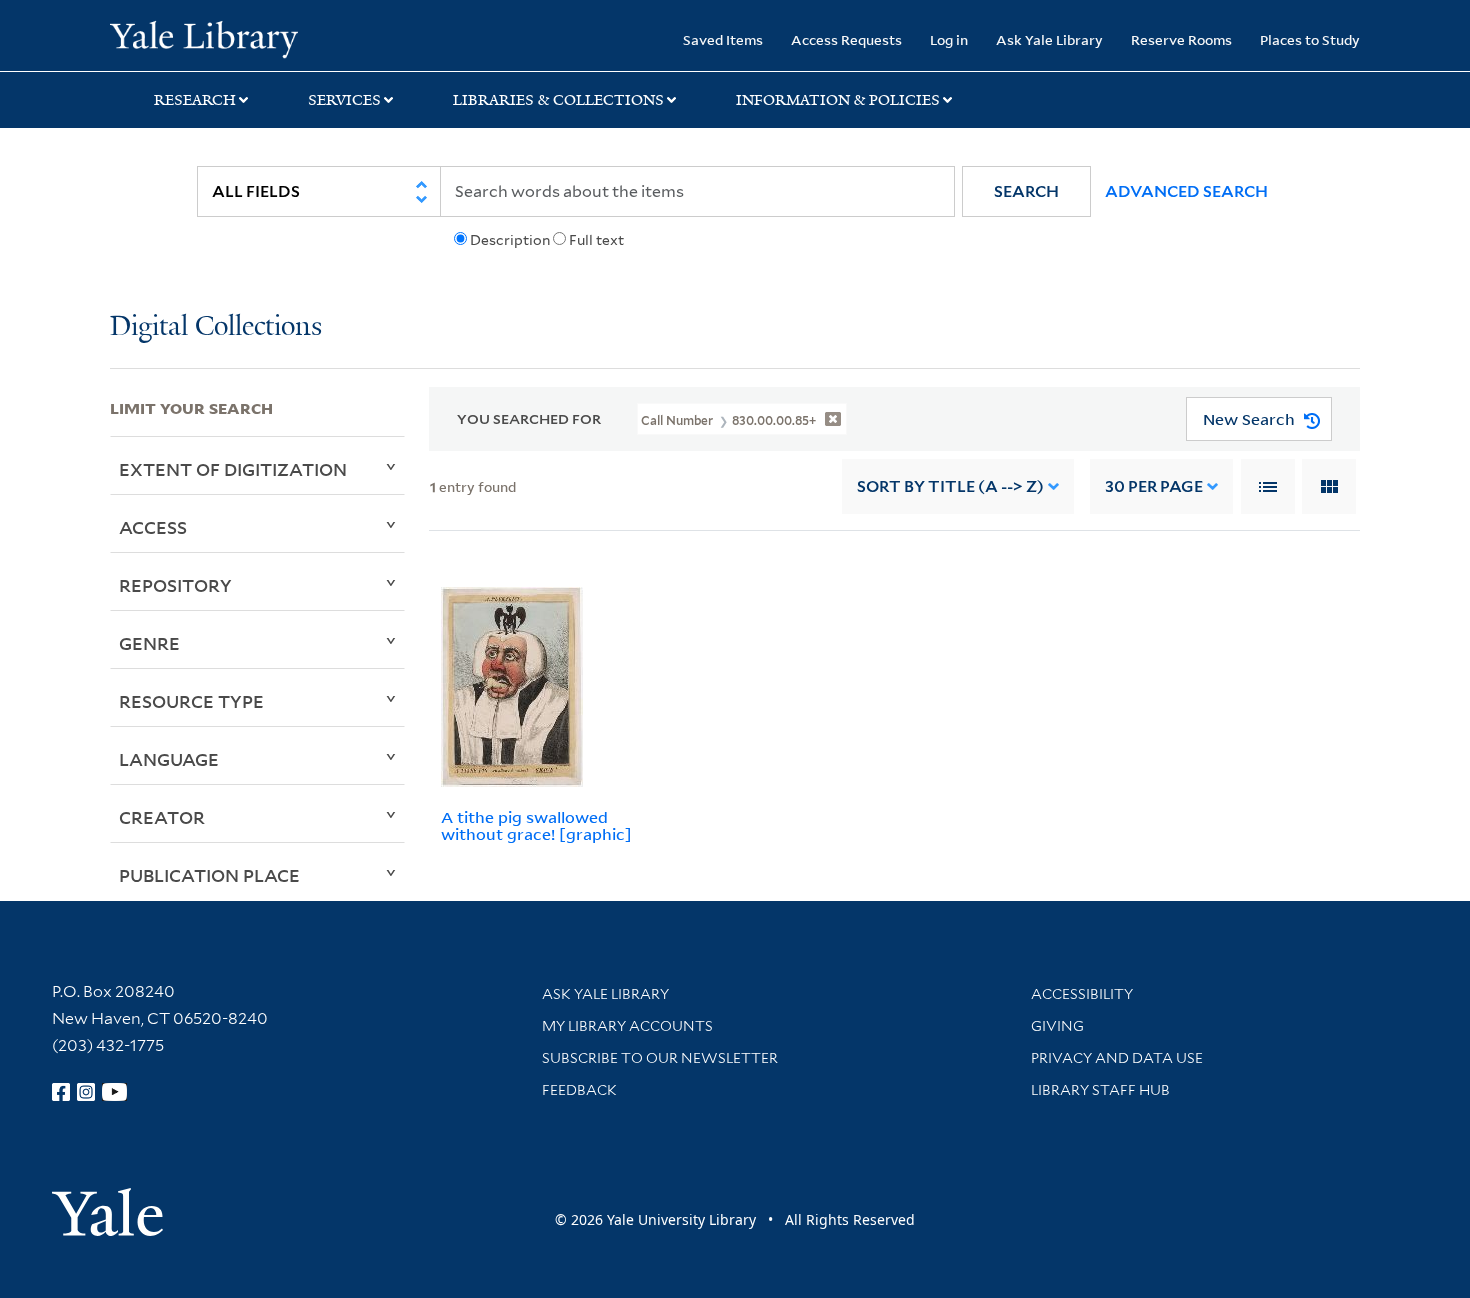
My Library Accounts (627, 1026)
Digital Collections (216, 327)
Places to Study (1310, 39)
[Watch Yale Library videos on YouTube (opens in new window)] (115, 1092)
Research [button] (195, 100)
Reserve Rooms (1181, 39)
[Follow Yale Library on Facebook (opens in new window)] (61, 1092)
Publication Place (209, 875)
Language (169, 759)
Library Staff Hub (1100, 1090)
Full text (596, 240)
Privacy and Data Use (1117, 1058)
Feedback (579, 1090)
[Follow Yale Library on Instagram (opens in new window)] (86, 1092)
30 (1154, 486)
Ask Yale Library (1049, 39)
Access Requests (846, 39)
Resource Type (191, 701)
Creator (162, 817)
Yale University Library (203, 38)
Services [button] (344, 100)
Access (153, 527)
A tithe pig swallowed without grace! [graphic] (536, 825)
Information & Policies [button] (838, 100)
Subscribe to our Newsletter (660, 1058)
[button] (1026, 191)
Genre (149, 643)
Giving (1057, 1026)
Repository (175, 585)
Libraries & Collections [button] (558, 100)
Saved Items (723, 39)
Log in (949, 39)
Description (510, 240)
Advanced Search (1186, 191)
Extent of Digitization (233, 469)
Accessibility (1082, 994)
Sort (950, 486)
